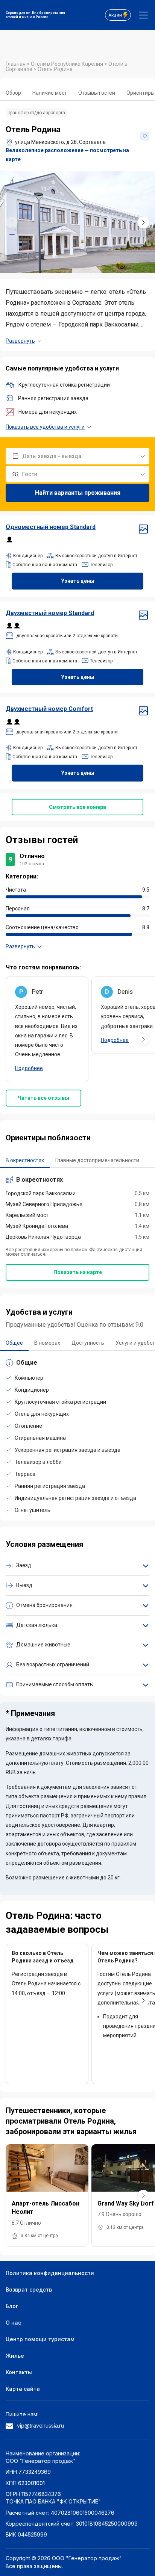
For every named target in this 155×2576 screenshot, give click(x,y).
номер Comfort (49, 709)
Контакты (19, 2372)
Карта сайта (23, 2389)
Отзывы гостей (97, 93)
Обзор (13, 93)
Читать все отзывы (43, 1098)
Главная (16, 64)
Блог (12, 2306)
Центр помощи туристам (40, 2339)
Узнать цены (78, 581)
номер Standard (50, 613)
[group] (77, 222)
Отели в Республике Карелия (68, 64)
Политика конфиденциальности (50, 2273)
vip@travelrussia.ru (40, 2426)
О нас (13, 2323)
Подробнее (29, 1068)
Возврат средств (29, 2290)
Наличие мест (50, 93)
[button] (143, 222)
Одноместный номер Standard (51, 527)
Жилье (15, 2356)
